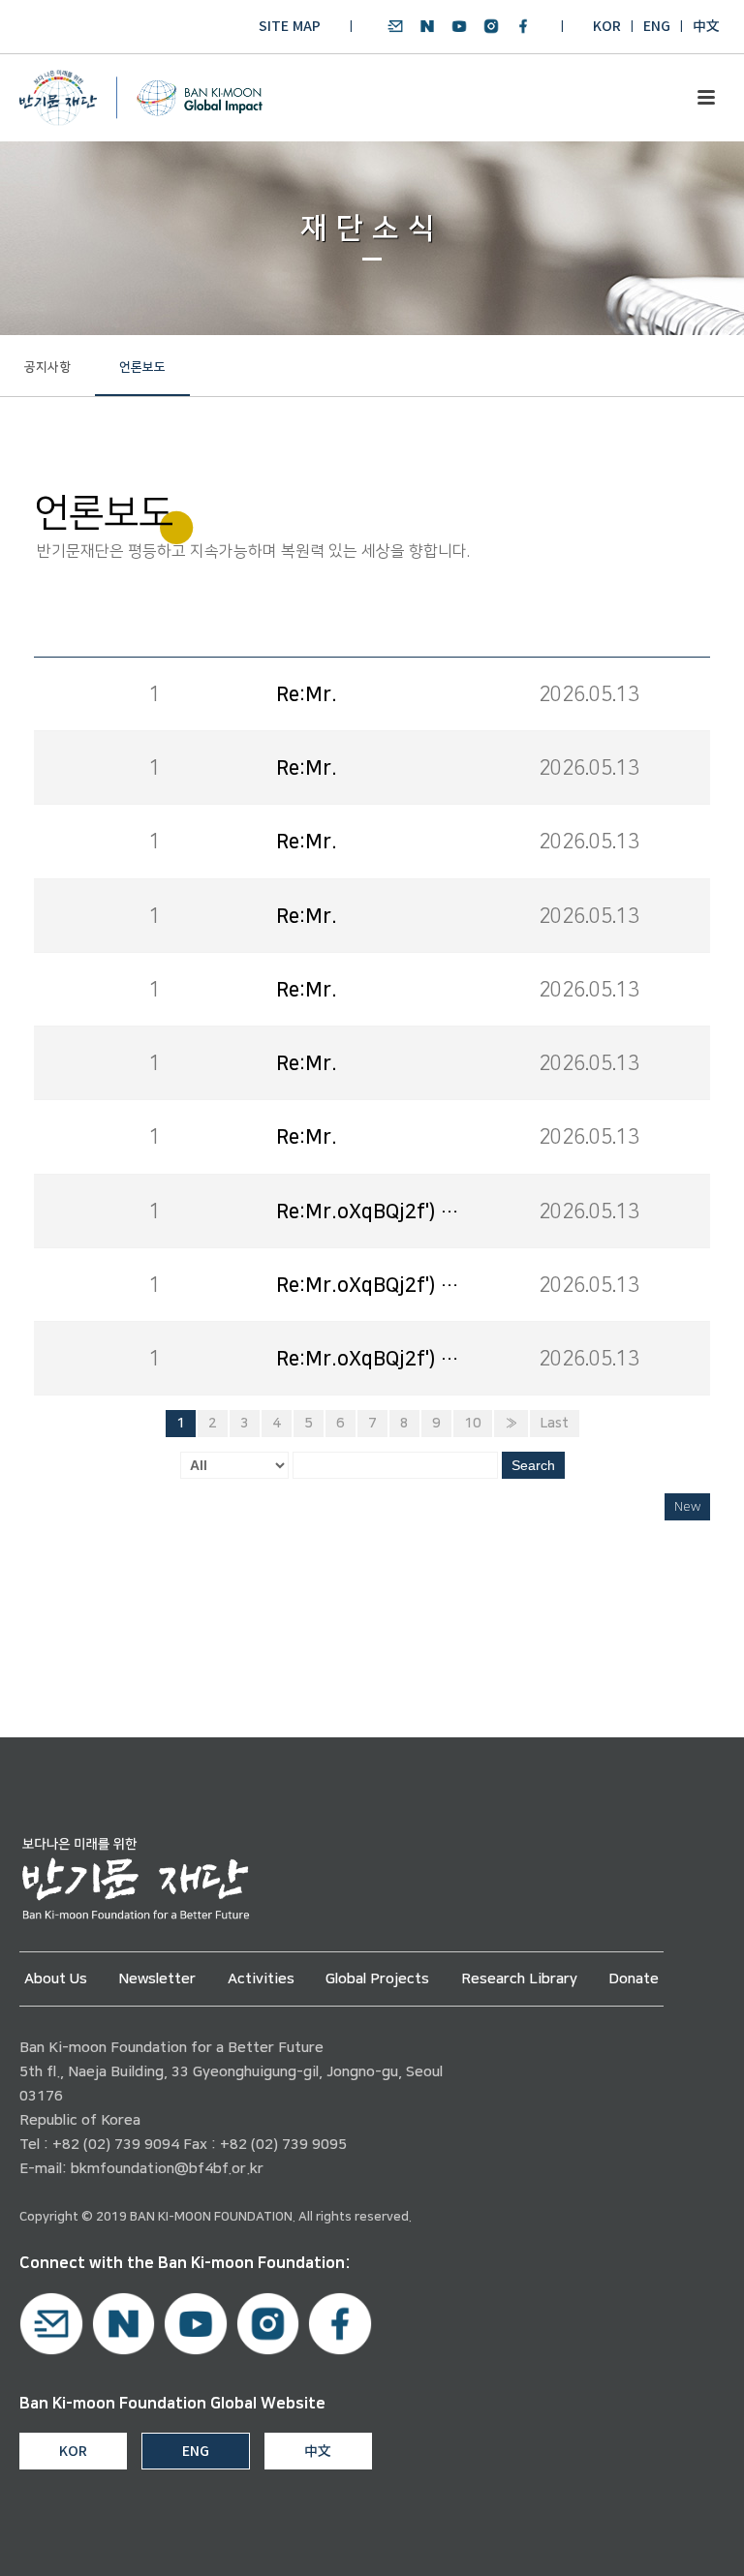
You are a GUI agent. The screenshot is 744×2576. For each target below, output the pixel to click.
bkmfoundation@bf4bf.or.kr (167, 2169)
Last (555, 1424)
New (687, 1507)
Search (533, 1465)
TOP (673, 2539)
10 (473, 1424)
